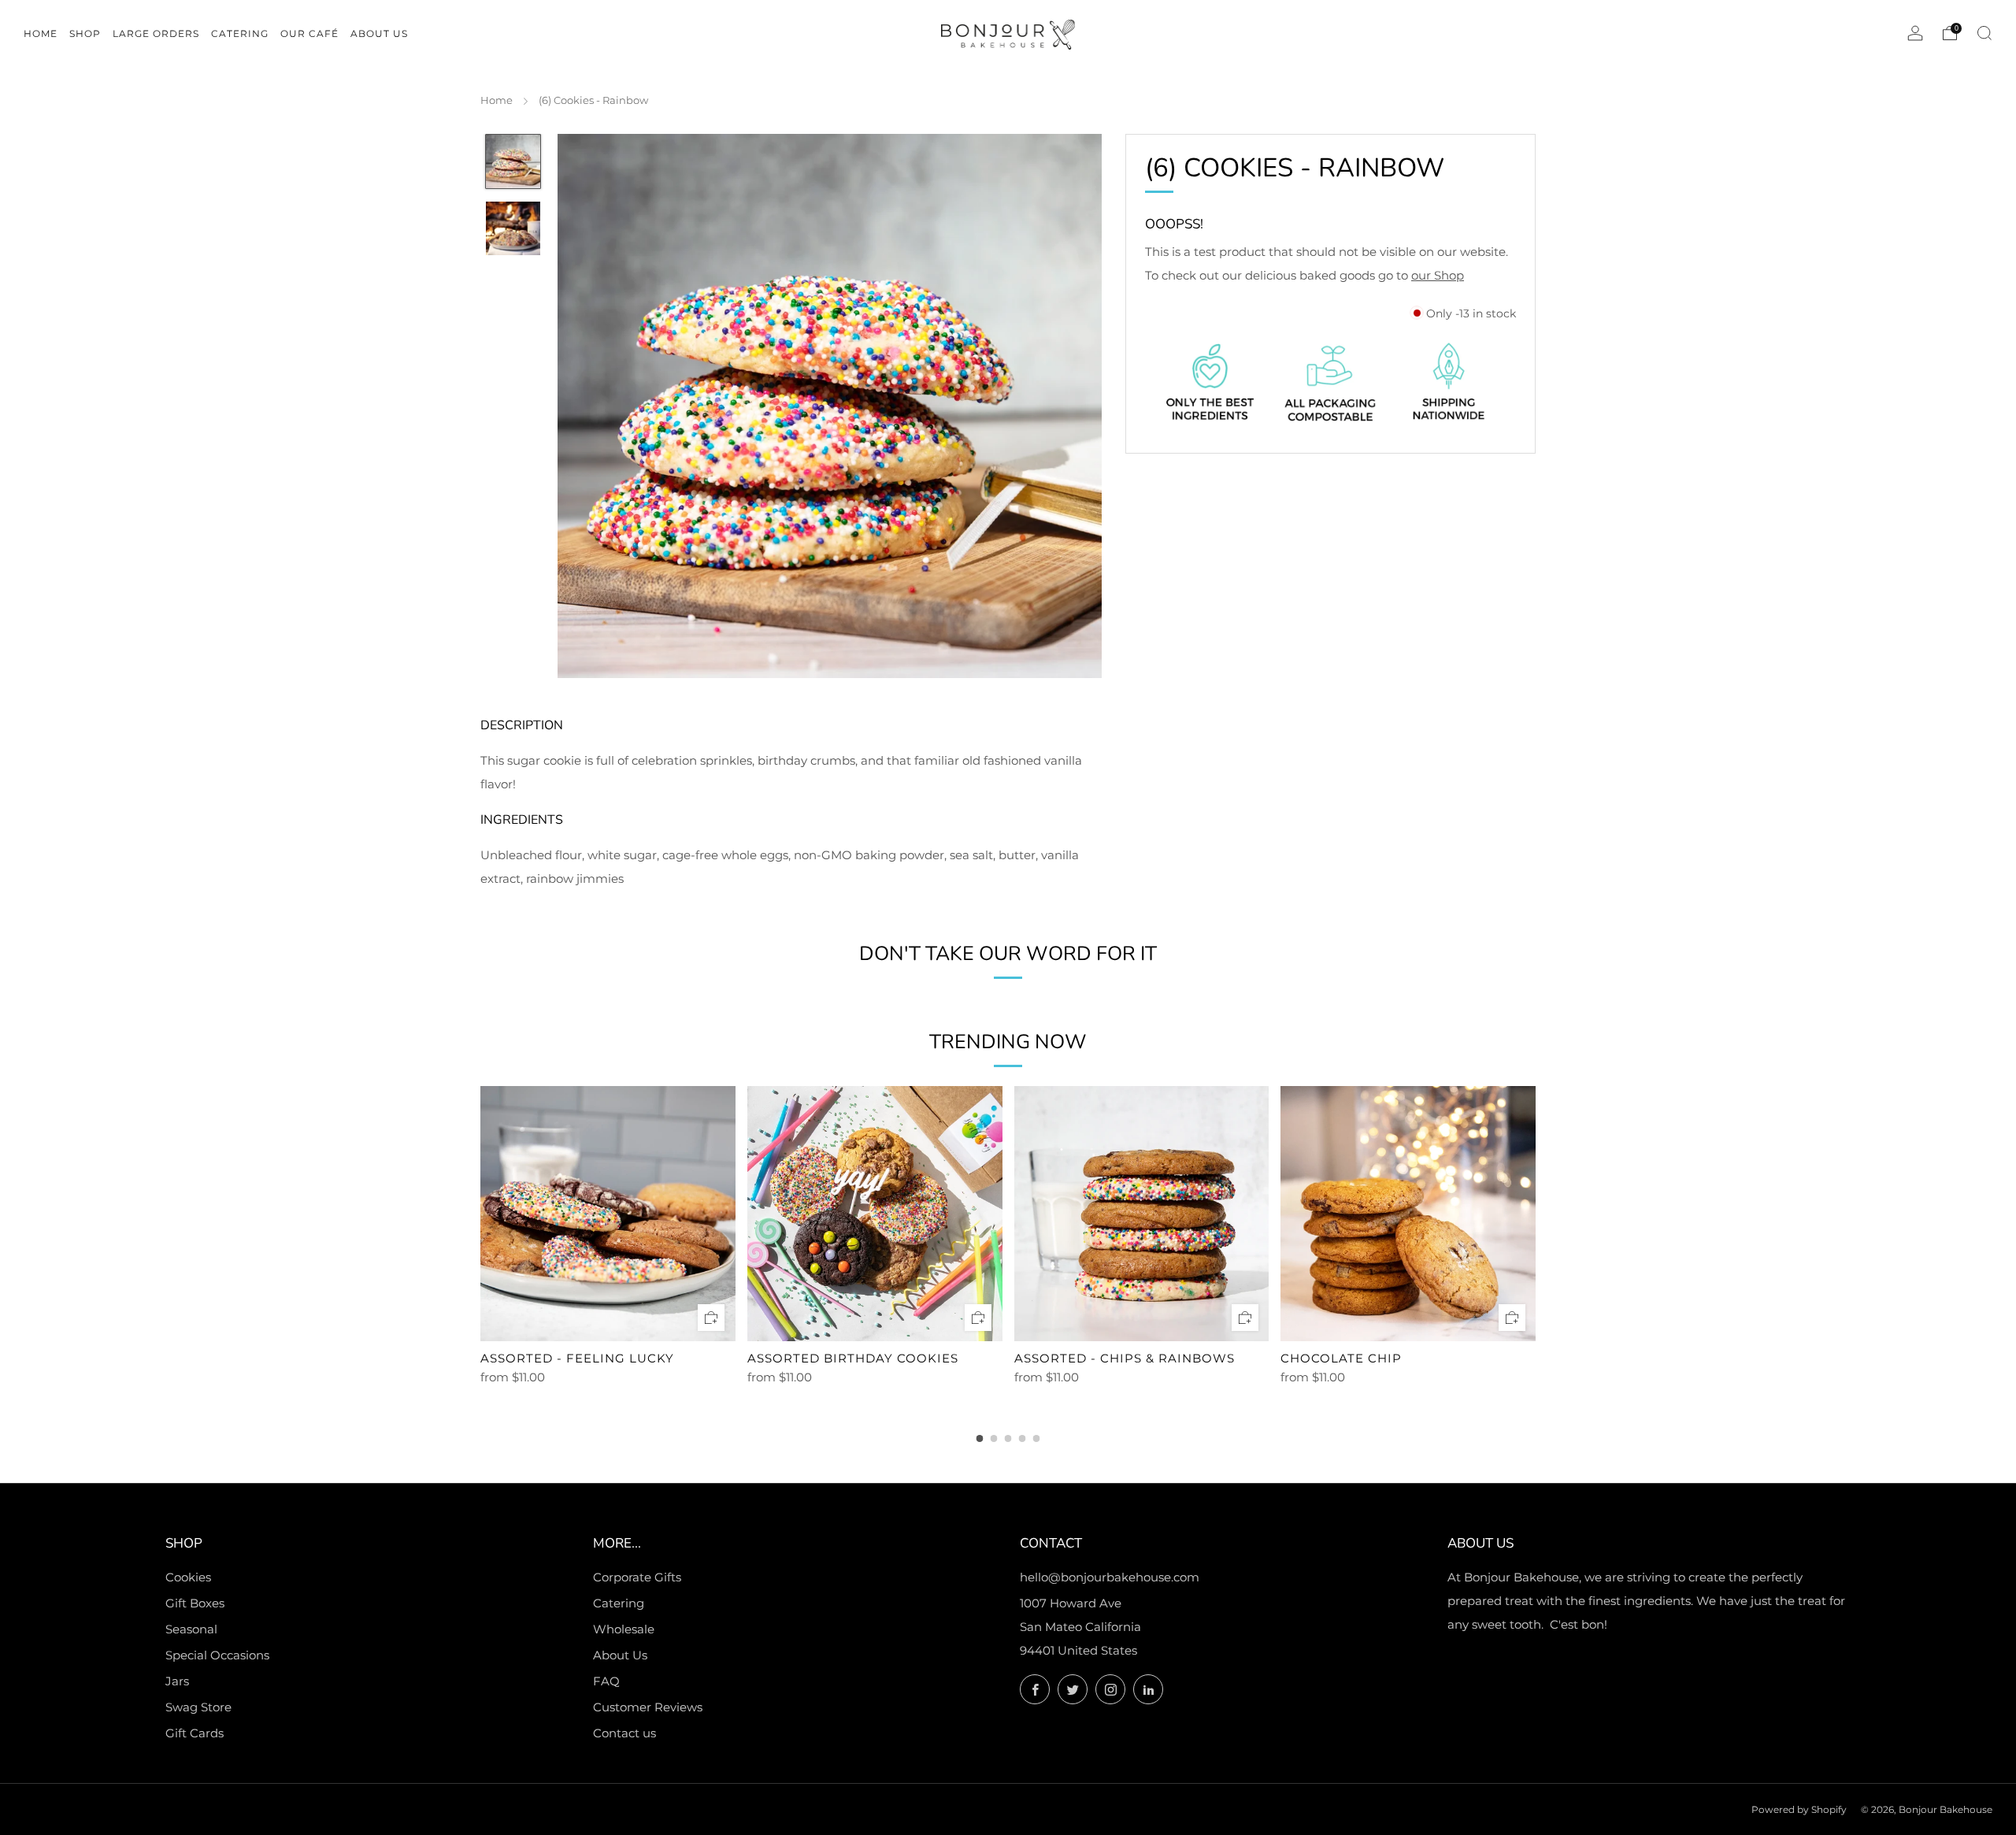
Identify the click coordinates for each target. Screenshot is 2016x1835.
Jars (177, 1681)
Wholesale (624, 1629)
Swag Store (198, 1707)
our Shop (1438, 274)
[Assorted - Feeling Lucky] (608, 1214)
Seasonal (191, 1629)
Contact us (624, 1733)
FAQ (606, 1681)
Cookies (188, 1577)
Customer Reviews (648, 1707)
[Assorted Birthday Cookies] (875, 1214)
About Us (620, 1655)
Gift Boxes (195, 1603)
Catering (619, 1603)
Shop (85, 33)
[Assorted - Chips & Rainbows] (1142, 1214)
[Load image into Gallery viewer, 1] (513, 161)
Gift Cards (195, 1733)
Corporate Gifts (637, 1577)
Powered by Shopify (1799, 1809)
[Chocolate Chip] (1408, 1214)
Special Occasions (217, 1655)
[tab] (980, 1438)
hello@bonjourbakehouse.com (1110, 1577)
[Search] (1984, 33)
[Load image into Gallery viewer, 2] (513, 228)
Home (497, 100)
